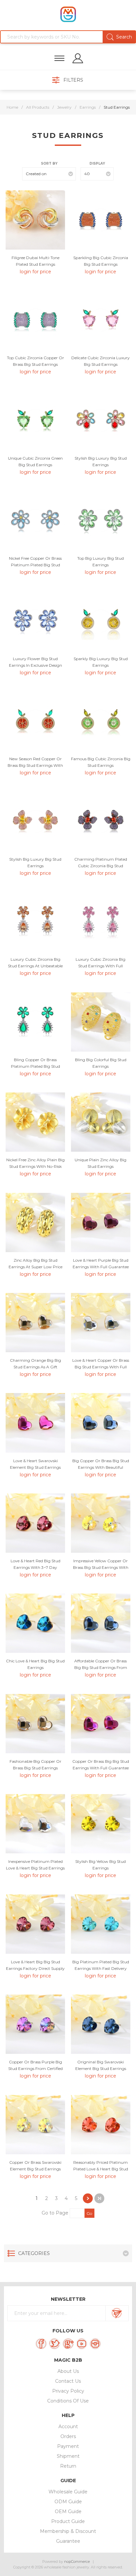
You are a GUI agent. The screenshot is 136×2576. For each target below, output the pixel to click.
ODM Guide (68, 2502)
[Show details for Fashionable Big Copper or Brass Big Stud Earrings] (35, 1724)
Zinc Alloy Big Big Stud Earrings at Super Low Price (35, 1263)
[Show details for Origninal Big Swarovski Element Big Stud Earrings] (101, 2024)
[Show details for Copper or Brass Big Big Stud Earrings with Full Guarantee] (101, 1724)
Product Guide (68, 2521)
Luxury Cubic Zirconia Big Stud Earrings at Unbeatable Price (35, 966)
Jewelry (64, 107)
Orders (68, 2436)
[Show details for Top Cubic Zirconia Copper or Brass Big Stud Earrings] (35, 320)
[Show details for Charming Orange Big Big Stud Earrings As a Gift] (35, 1323)
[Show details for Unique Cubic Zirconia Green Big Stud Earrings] (35, 420)
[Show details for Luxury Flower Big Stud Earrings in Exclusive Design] (35, 621)
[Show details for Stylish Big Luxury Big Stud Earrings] (101, 420)
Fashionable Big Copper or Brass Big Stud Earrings (35, 1765)
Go (89, 2213)
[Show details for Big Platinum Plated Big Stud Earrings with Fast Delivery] (101, 1924)
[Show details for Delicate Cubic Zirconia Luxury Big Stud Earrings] (101, 320)
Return (68, 2466)
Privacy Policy (68, 2391)
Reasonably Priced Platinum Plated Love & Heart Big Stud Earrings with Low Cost (101, 2169)
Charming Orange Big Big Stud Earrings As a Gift (35, 1364)
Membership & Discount (68, 2531)
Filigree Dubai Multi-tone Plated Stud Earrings (35, 261)
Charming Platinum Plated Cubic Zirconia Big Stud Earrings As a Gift (101, 866)
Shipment (68, 2456)
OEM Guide (68, 2511)
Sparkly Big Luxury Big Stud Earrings (101, 662)
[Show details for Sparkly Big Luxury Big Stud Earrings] (101, 621)
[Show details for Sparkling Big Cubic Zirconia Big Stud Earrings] (101, 220)
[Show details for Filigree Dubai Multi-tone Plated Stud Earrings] (35, 220)
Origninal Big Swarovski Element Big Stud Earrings (101, 2065)
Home (12, 107)
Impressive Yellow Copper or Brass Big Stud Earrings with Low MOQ (101, 1567)
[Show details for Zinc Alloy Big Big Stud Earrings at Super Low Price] (35, 1222)
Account (68, 2427)
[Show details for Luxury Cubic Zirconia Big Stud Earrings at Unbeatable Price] (35, 922)
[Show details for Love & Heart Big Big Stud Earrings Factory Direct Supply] (35, 1924)
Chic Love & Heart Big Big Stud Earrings (35, 1664)
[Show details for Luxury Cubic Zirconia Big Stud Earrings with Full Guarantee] (101, 922)
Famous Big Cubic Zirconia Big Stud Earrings (101, 762)
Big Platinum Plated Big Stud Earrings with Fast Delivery (101, 1965)
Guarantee (68, 2541)
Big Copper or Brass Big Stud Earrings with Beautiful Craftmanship (101, 1467)
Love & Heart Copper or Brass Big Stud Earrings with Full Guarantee (101, 1367)
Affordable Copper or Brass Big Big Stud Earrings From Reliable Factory (101, 1667)
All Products (38, 107)
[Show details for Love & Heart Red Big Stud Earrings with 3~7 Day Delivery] (35, 1523)
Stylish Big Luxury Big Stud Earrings (101, 461)
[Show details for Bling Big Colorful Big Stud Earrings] (101, 1022)
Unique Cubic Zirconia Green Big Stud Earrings (35, 461)
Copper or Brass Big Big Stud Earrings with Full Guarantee (101, 1765)
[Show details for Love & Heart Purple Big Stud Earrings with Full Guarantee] (101, 1222)
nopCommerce (77, 2562)
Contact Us (68, 2381)
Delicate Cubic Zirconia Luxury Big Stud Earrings (101, 361)
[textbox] (68, 37)
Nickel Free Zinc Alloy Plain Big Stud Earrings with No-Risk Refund (35, 1166)
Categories (34, 2253)
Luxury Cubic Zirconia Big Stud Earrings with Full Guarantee (101, 966)
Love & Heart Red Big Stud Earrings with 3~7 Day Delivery (35, 1567)
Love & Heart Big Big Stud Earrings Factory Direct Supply (35, 1965)
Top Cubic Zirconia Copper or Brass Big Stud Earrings (35, 361)
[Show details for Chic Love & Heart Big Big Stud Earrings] (35, 1623)
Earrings (88, 107)
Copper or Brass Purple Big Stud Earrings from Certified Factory (35, 2068)
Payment (68, 2446)
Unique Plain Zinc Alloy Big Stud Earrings (101, 1163)
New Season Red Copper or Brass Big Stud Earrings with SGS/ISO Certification (35, 765)
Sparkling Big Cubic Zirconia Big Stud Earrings (101, 261)
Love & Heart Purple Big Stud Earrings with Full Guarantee (101, 1263)
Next (88, 2198)
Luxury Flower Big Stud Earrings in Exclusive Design (35, 662)
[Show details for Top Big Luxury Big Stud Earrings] (101, 521)
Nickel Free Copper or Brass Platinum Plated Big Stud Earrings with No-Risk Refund (35, 565)
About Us (68, 2371)
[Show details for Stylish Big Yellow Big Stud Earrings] (101, 1824)
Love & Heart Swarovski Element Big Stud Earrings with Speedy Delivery (35, 1467)
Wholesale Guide (68, 2492)
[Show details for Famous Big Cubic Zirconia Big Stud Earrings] (101, 721)
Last (99, 2198)
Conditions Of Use (68, 2401)
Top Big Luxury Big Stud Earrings (101, 562)
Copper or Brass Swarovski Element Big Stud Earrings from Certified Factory (35, 2169)
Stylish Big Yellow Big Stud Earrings (101, 1865)
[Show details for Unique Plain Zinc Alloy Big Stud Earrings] (101, 1122)
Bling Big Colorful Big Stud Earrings (101, 1063)
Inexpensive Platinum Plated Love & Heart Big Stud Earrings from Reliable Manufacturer (35, 1868)
